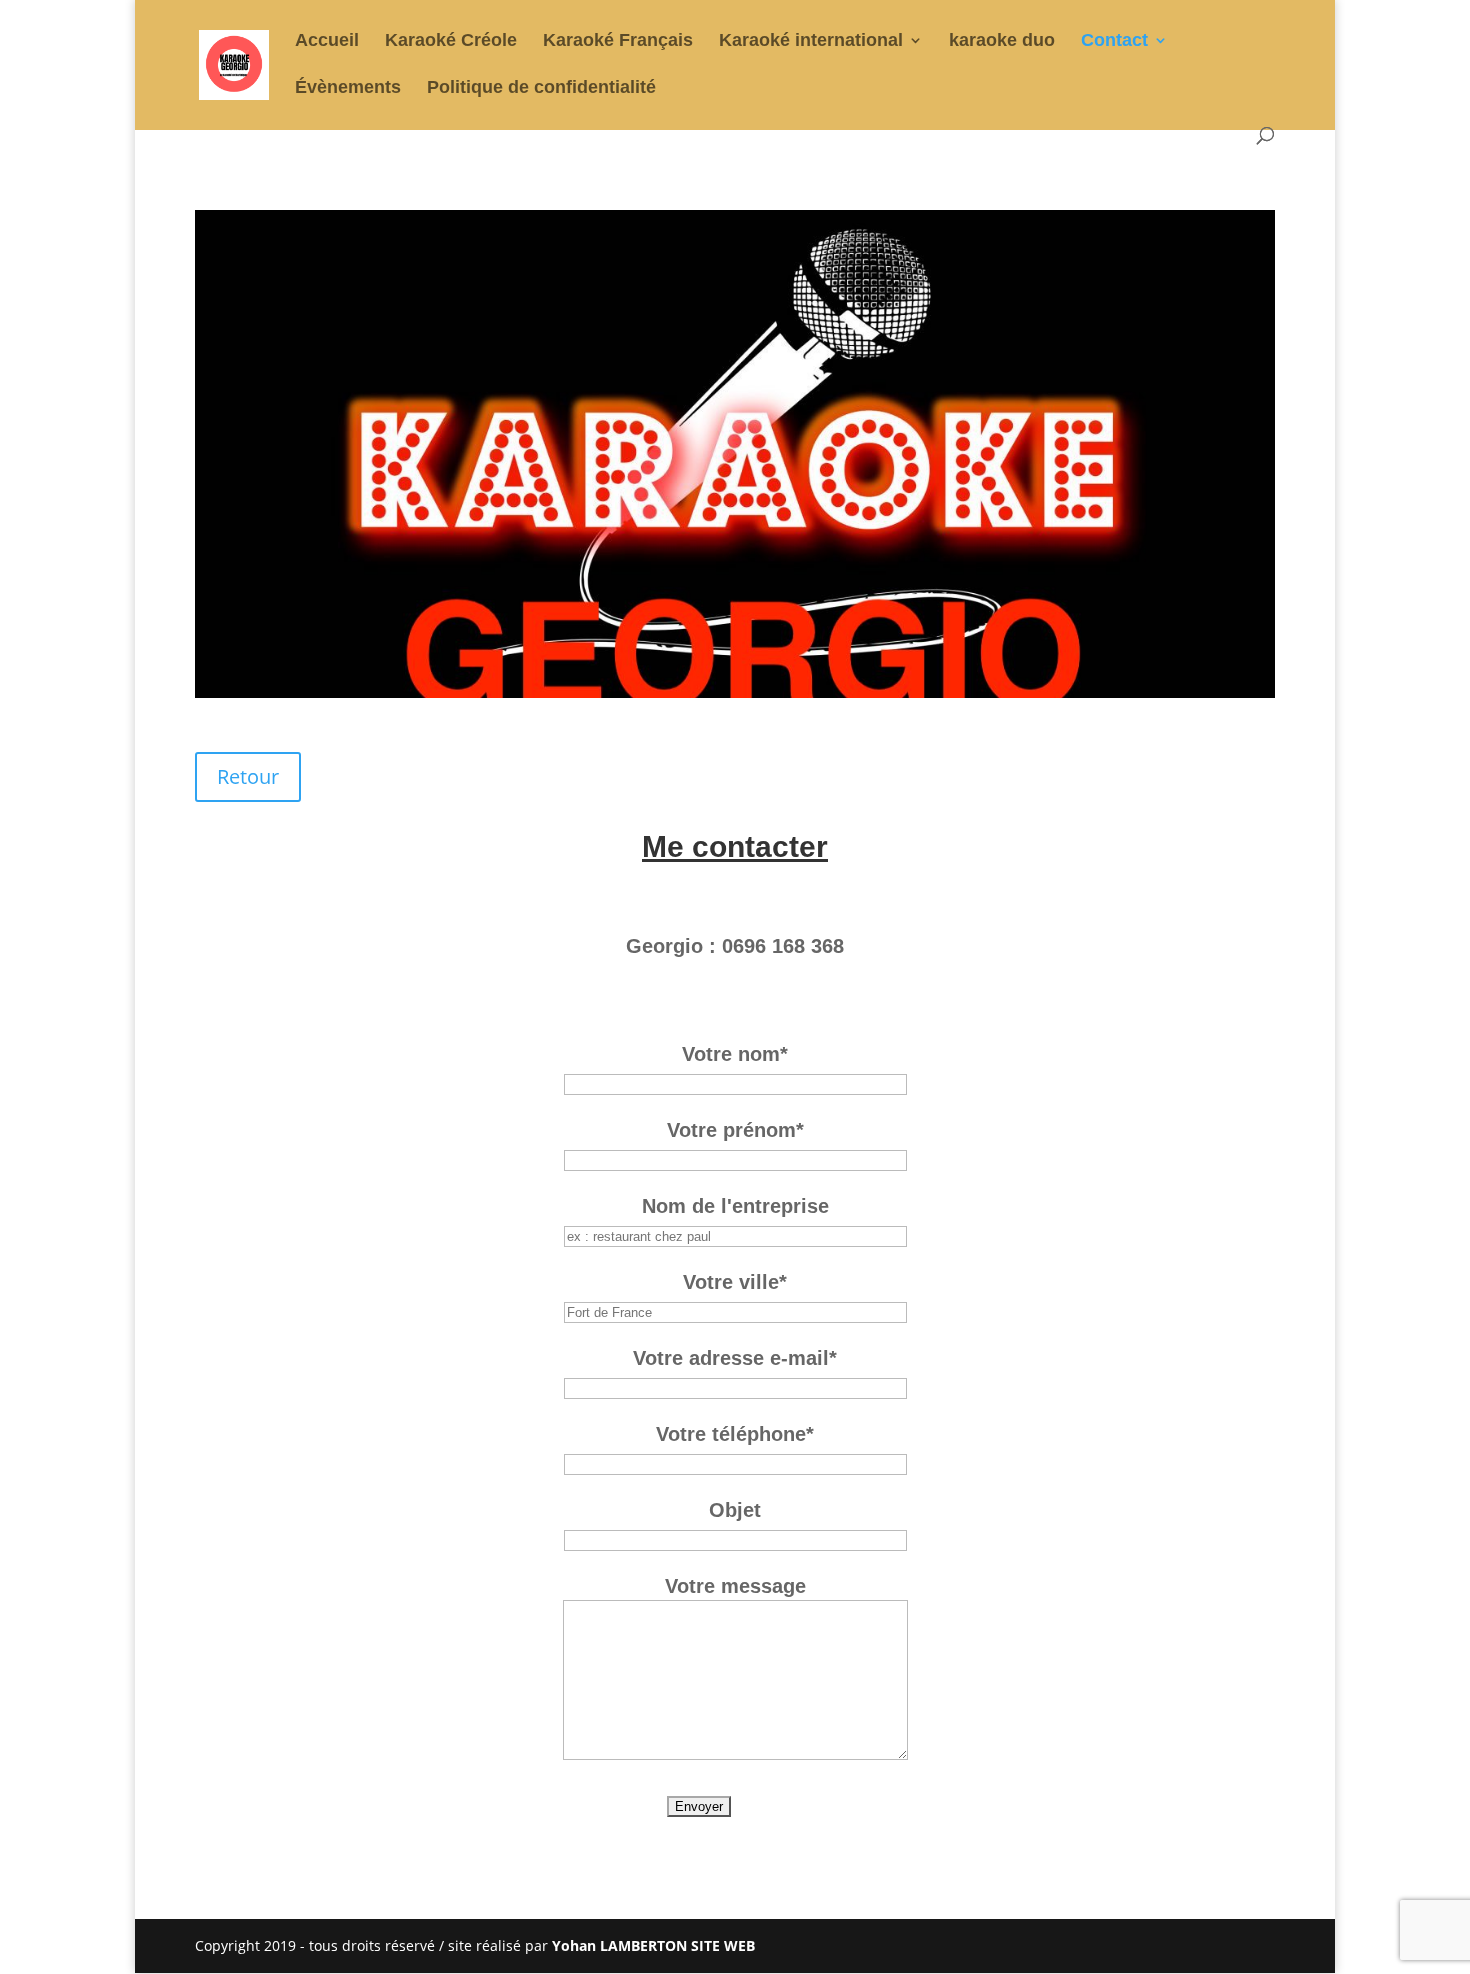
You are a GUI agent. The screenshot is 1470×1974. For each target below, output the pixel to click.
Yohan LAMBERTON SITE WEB (653, 1945)
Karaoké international (811, 41)
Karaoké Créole (451, 41)
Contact (1114, 41)
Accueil (327, 41)
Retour (248, 776)
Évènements (348, 88)
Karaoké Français (618, 41)
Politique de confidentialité (541, 88)
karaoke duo (1002, 41)
